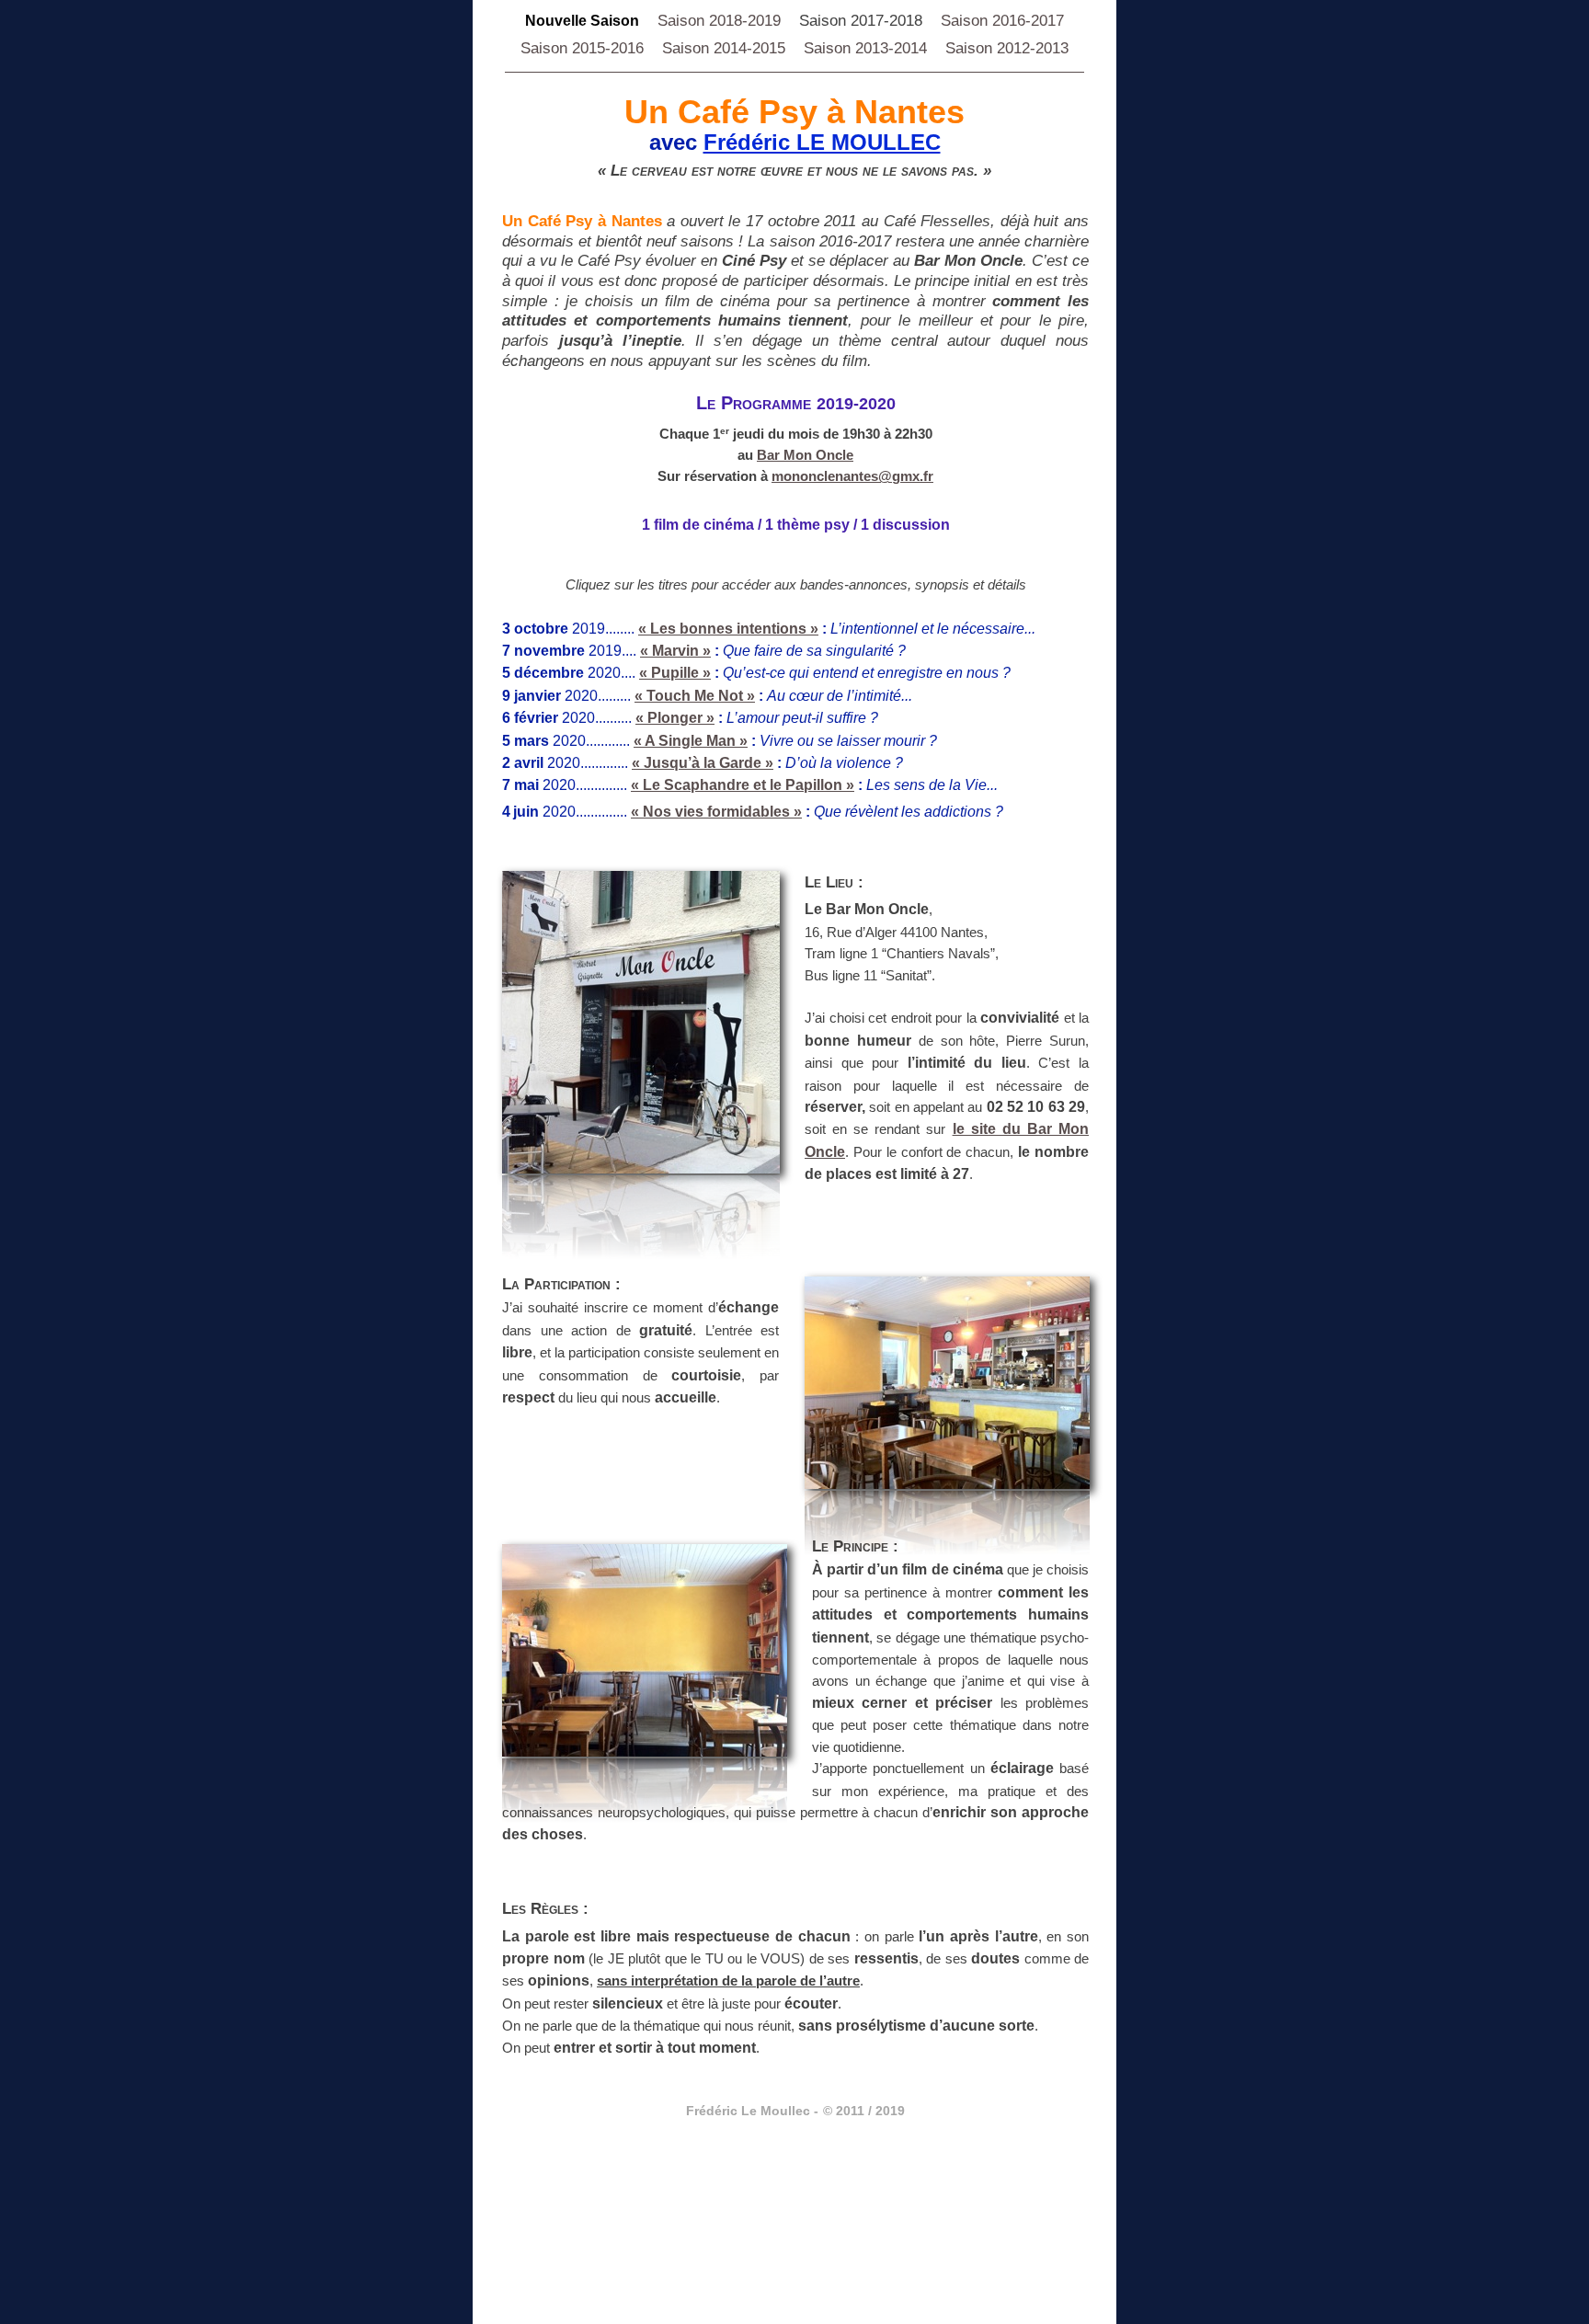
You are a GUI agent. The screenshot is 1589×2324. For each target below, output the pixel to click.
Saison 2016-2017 (1002, 21)
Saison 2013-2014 (865, 48)
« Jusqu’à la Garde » (703, 763)
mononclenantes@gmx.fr (852, 476)
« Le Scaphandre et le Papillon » (743, 785)
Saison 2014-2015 (724, 48)
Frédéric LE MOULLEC (822, 142)
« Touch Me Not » (695, 696)
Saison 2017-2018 (861, 21)
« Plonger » (675, 718)
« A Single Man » (691, 741)
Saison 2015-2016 (582, 48)
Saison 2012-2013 (1007, 48)
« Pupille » (675, 673)
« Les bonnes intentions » (728, 629)
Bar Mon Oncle (805, 455)
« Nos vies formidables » (716, 812)
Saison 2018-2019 (719, 21)
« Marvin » (675, 651)
